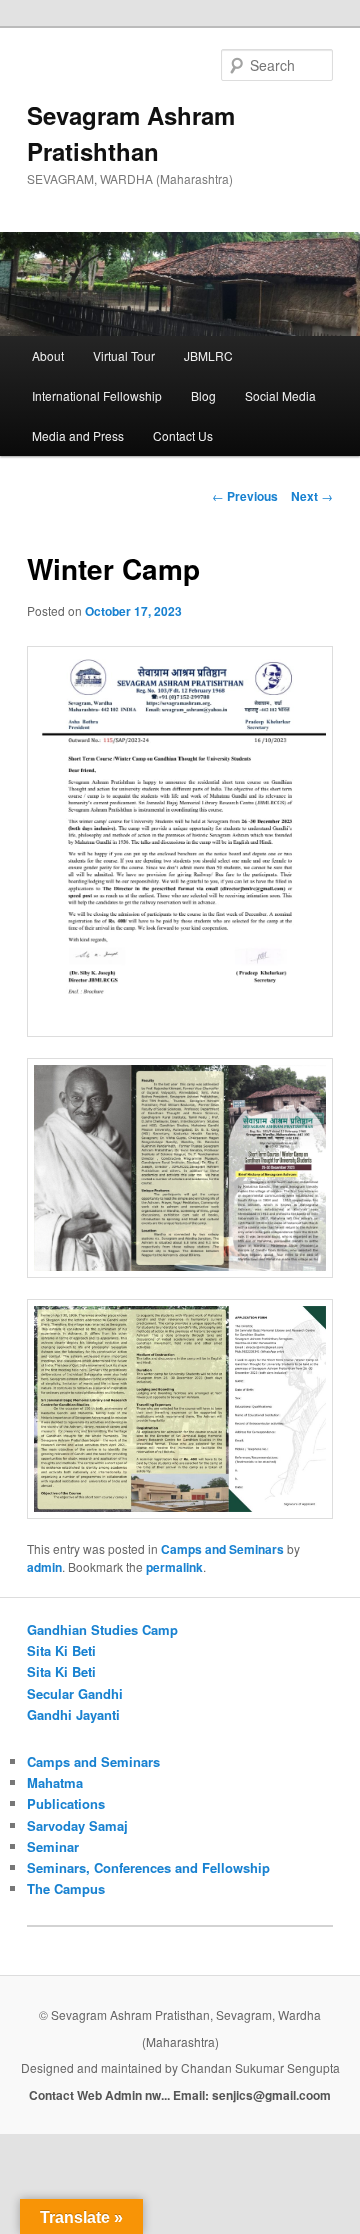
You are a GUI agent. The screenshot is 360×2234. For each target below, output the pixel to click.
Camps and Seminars (222, 1549)
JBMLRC (208, 355)
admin (44, 1567)
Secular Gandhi (75, 1693)
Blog (203, 395)
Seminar (53, 1846)
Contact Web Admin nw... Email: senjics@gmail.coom (180, 2095)
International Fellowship (97, 395)
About (48, 355)
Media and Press (78, 435)
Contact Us (183, 435)
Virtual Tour (124, 355)
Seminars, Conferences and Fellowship (148, 1867)
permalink (174, 1567)
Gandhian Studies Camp (102, 1629)
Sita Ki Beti (61, 1650)
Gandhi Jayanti (73, 1714)
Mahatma (55, 1782)
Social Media (280, 395)
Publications (66, 1803)
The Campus (66, 1888)
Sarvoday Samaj (77, 1825)
